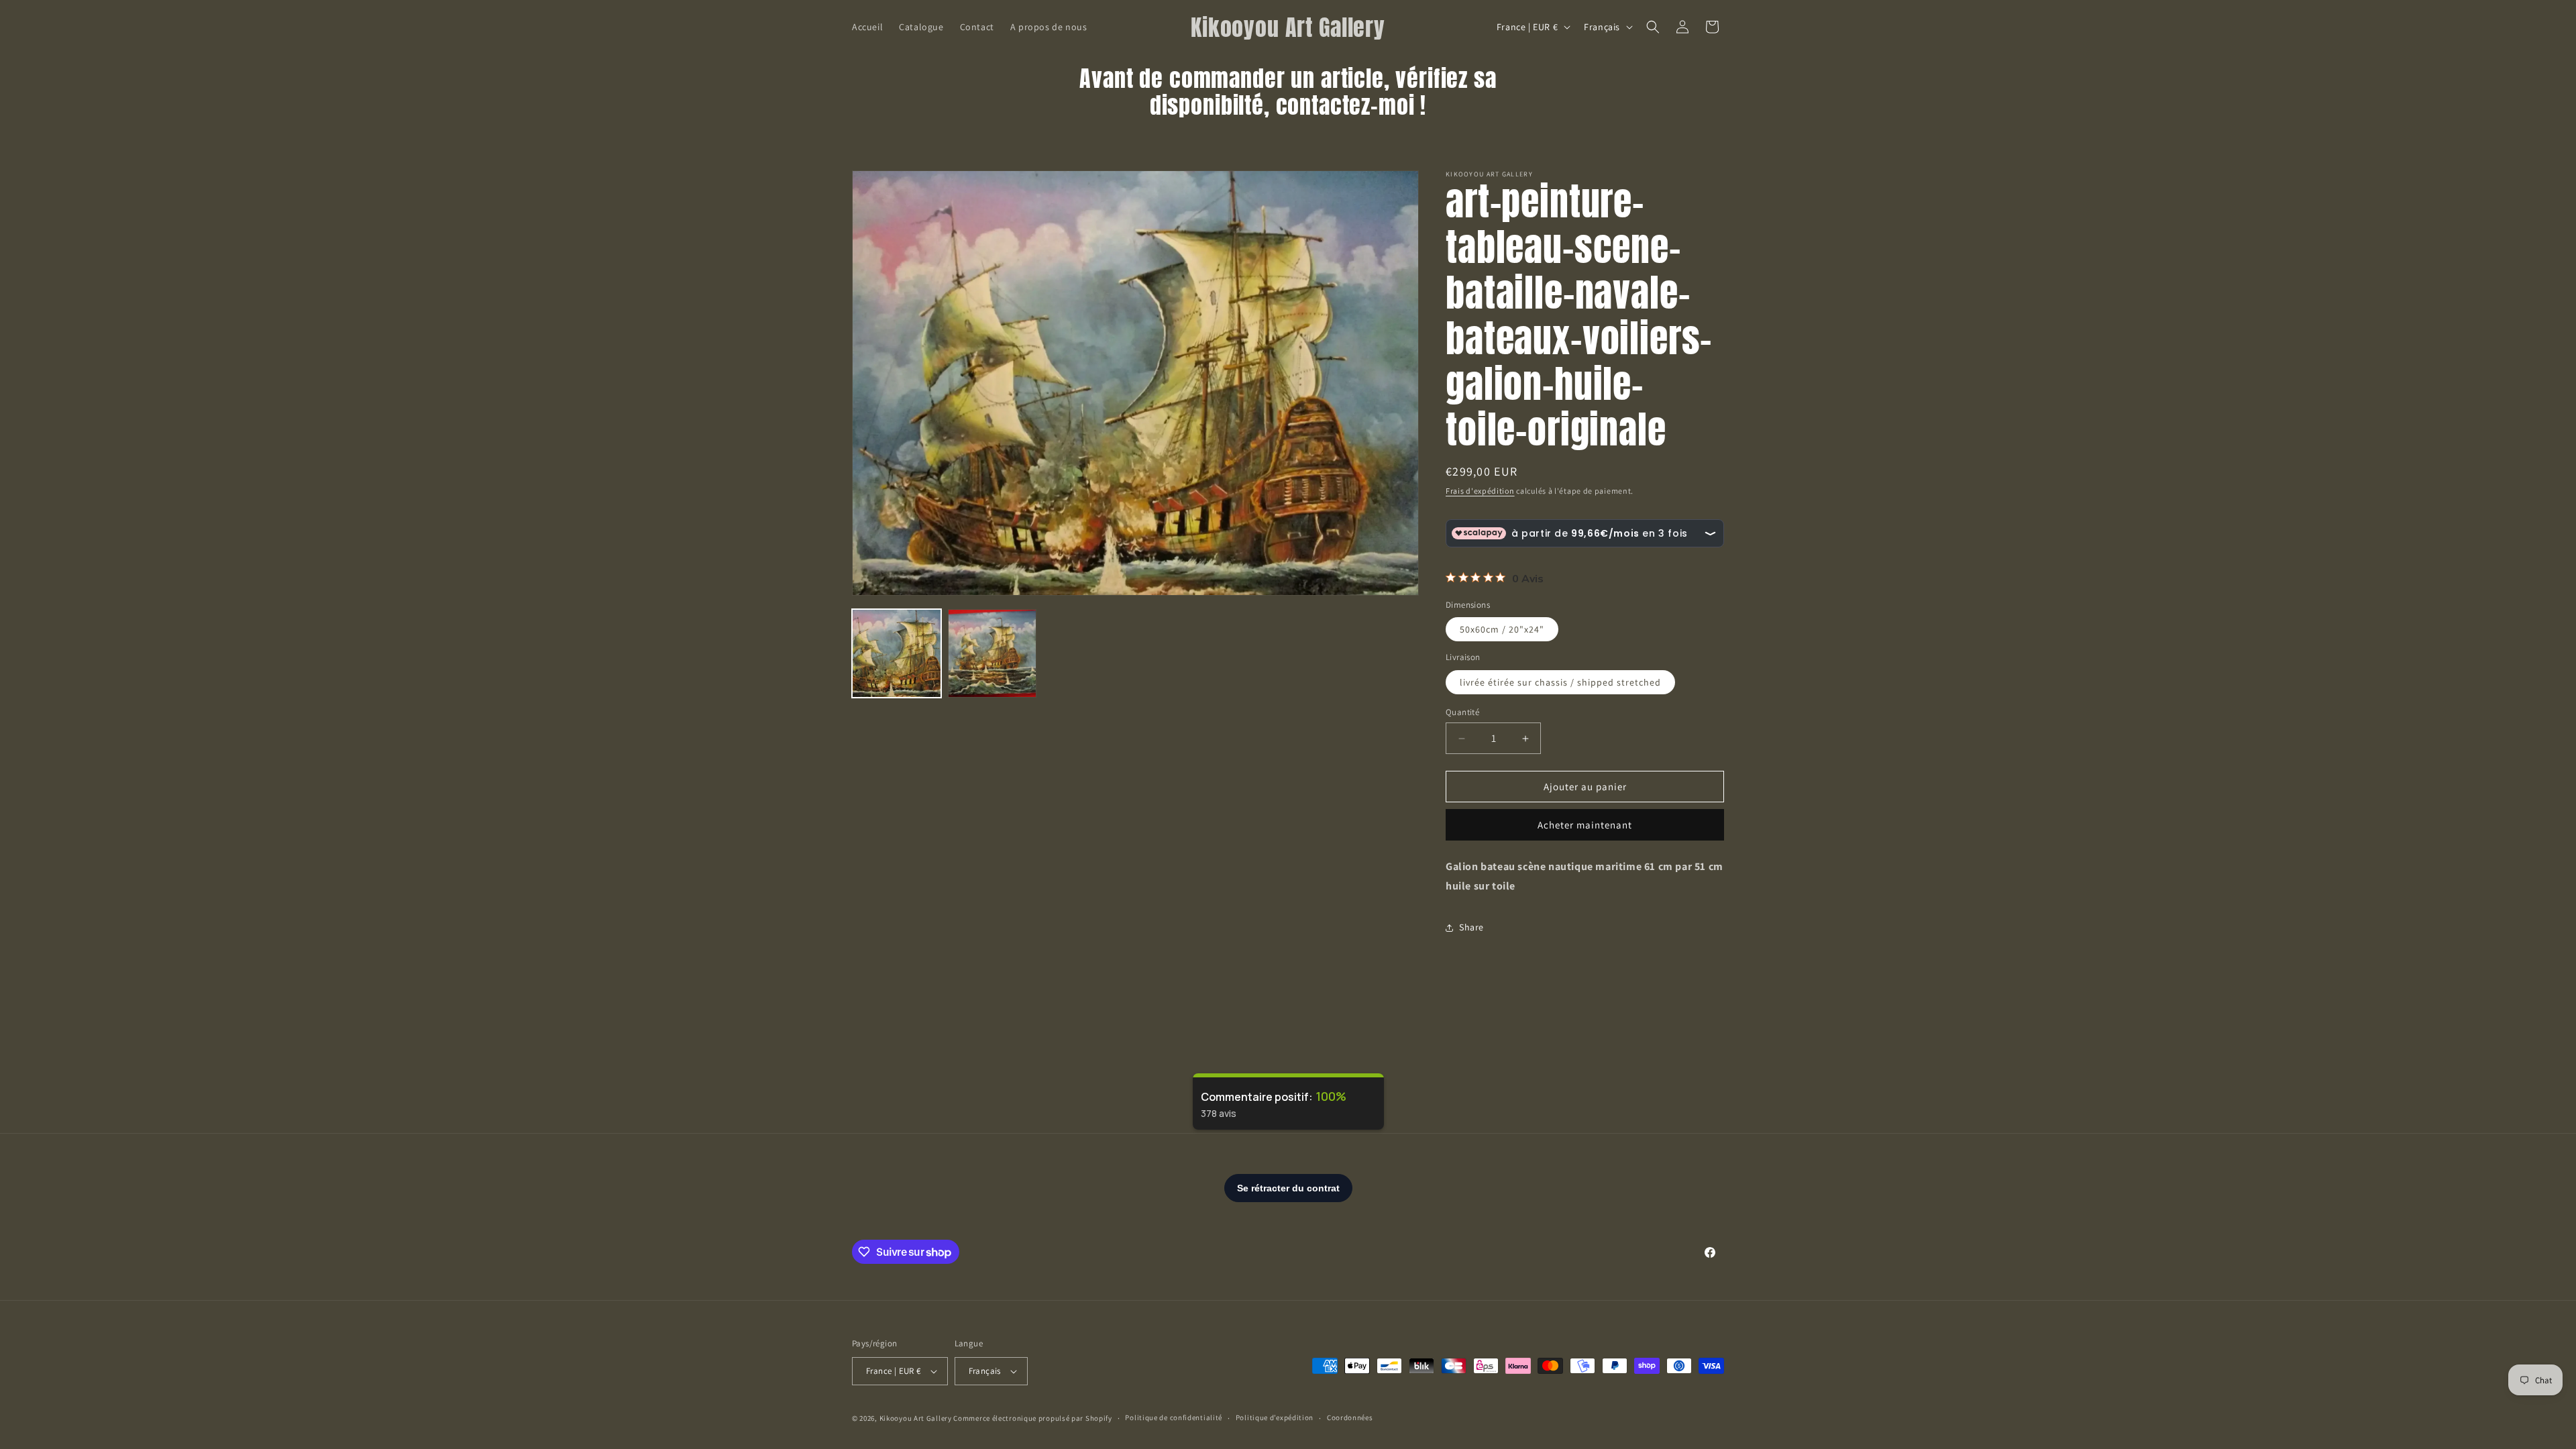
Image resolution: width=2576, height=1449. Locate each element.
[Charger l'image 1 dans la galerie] (897, 654)
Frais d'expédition (1480, 491)
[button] (1653, 27)
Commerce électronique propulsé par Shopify (1032, 1418)
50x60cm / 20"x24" (1502, 629)
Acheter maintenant (1585, 825)
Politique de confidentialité (1174, 1417)
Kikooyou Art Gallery (916, 1418)
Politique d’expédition (1275, 1417)
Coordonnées (1350, 1417)
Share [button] (1471, 927)
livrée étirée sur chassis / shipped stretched (1560, 682)
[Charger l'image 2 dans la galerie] (992, 654)
